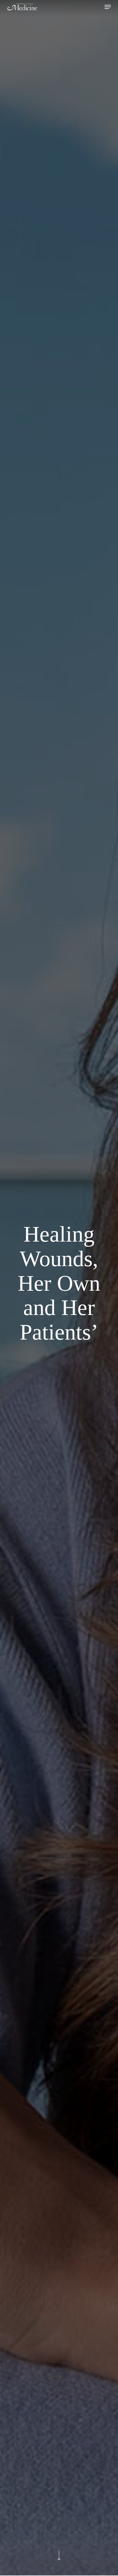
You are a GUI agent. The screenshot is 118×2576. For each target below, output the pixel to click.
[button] (108, 7)
